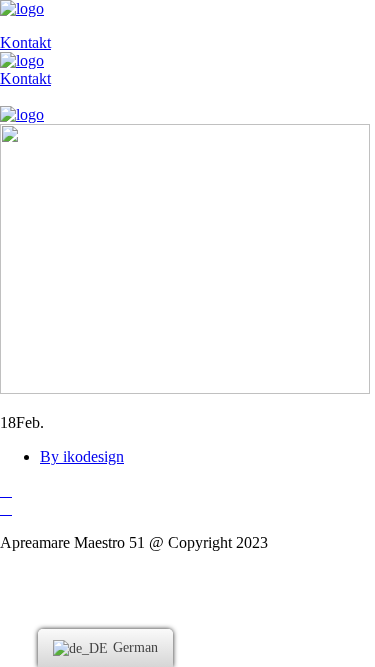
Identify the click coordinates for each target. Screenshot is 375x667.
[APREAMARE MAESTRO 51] (22, 8)
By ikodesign (82, 456)
